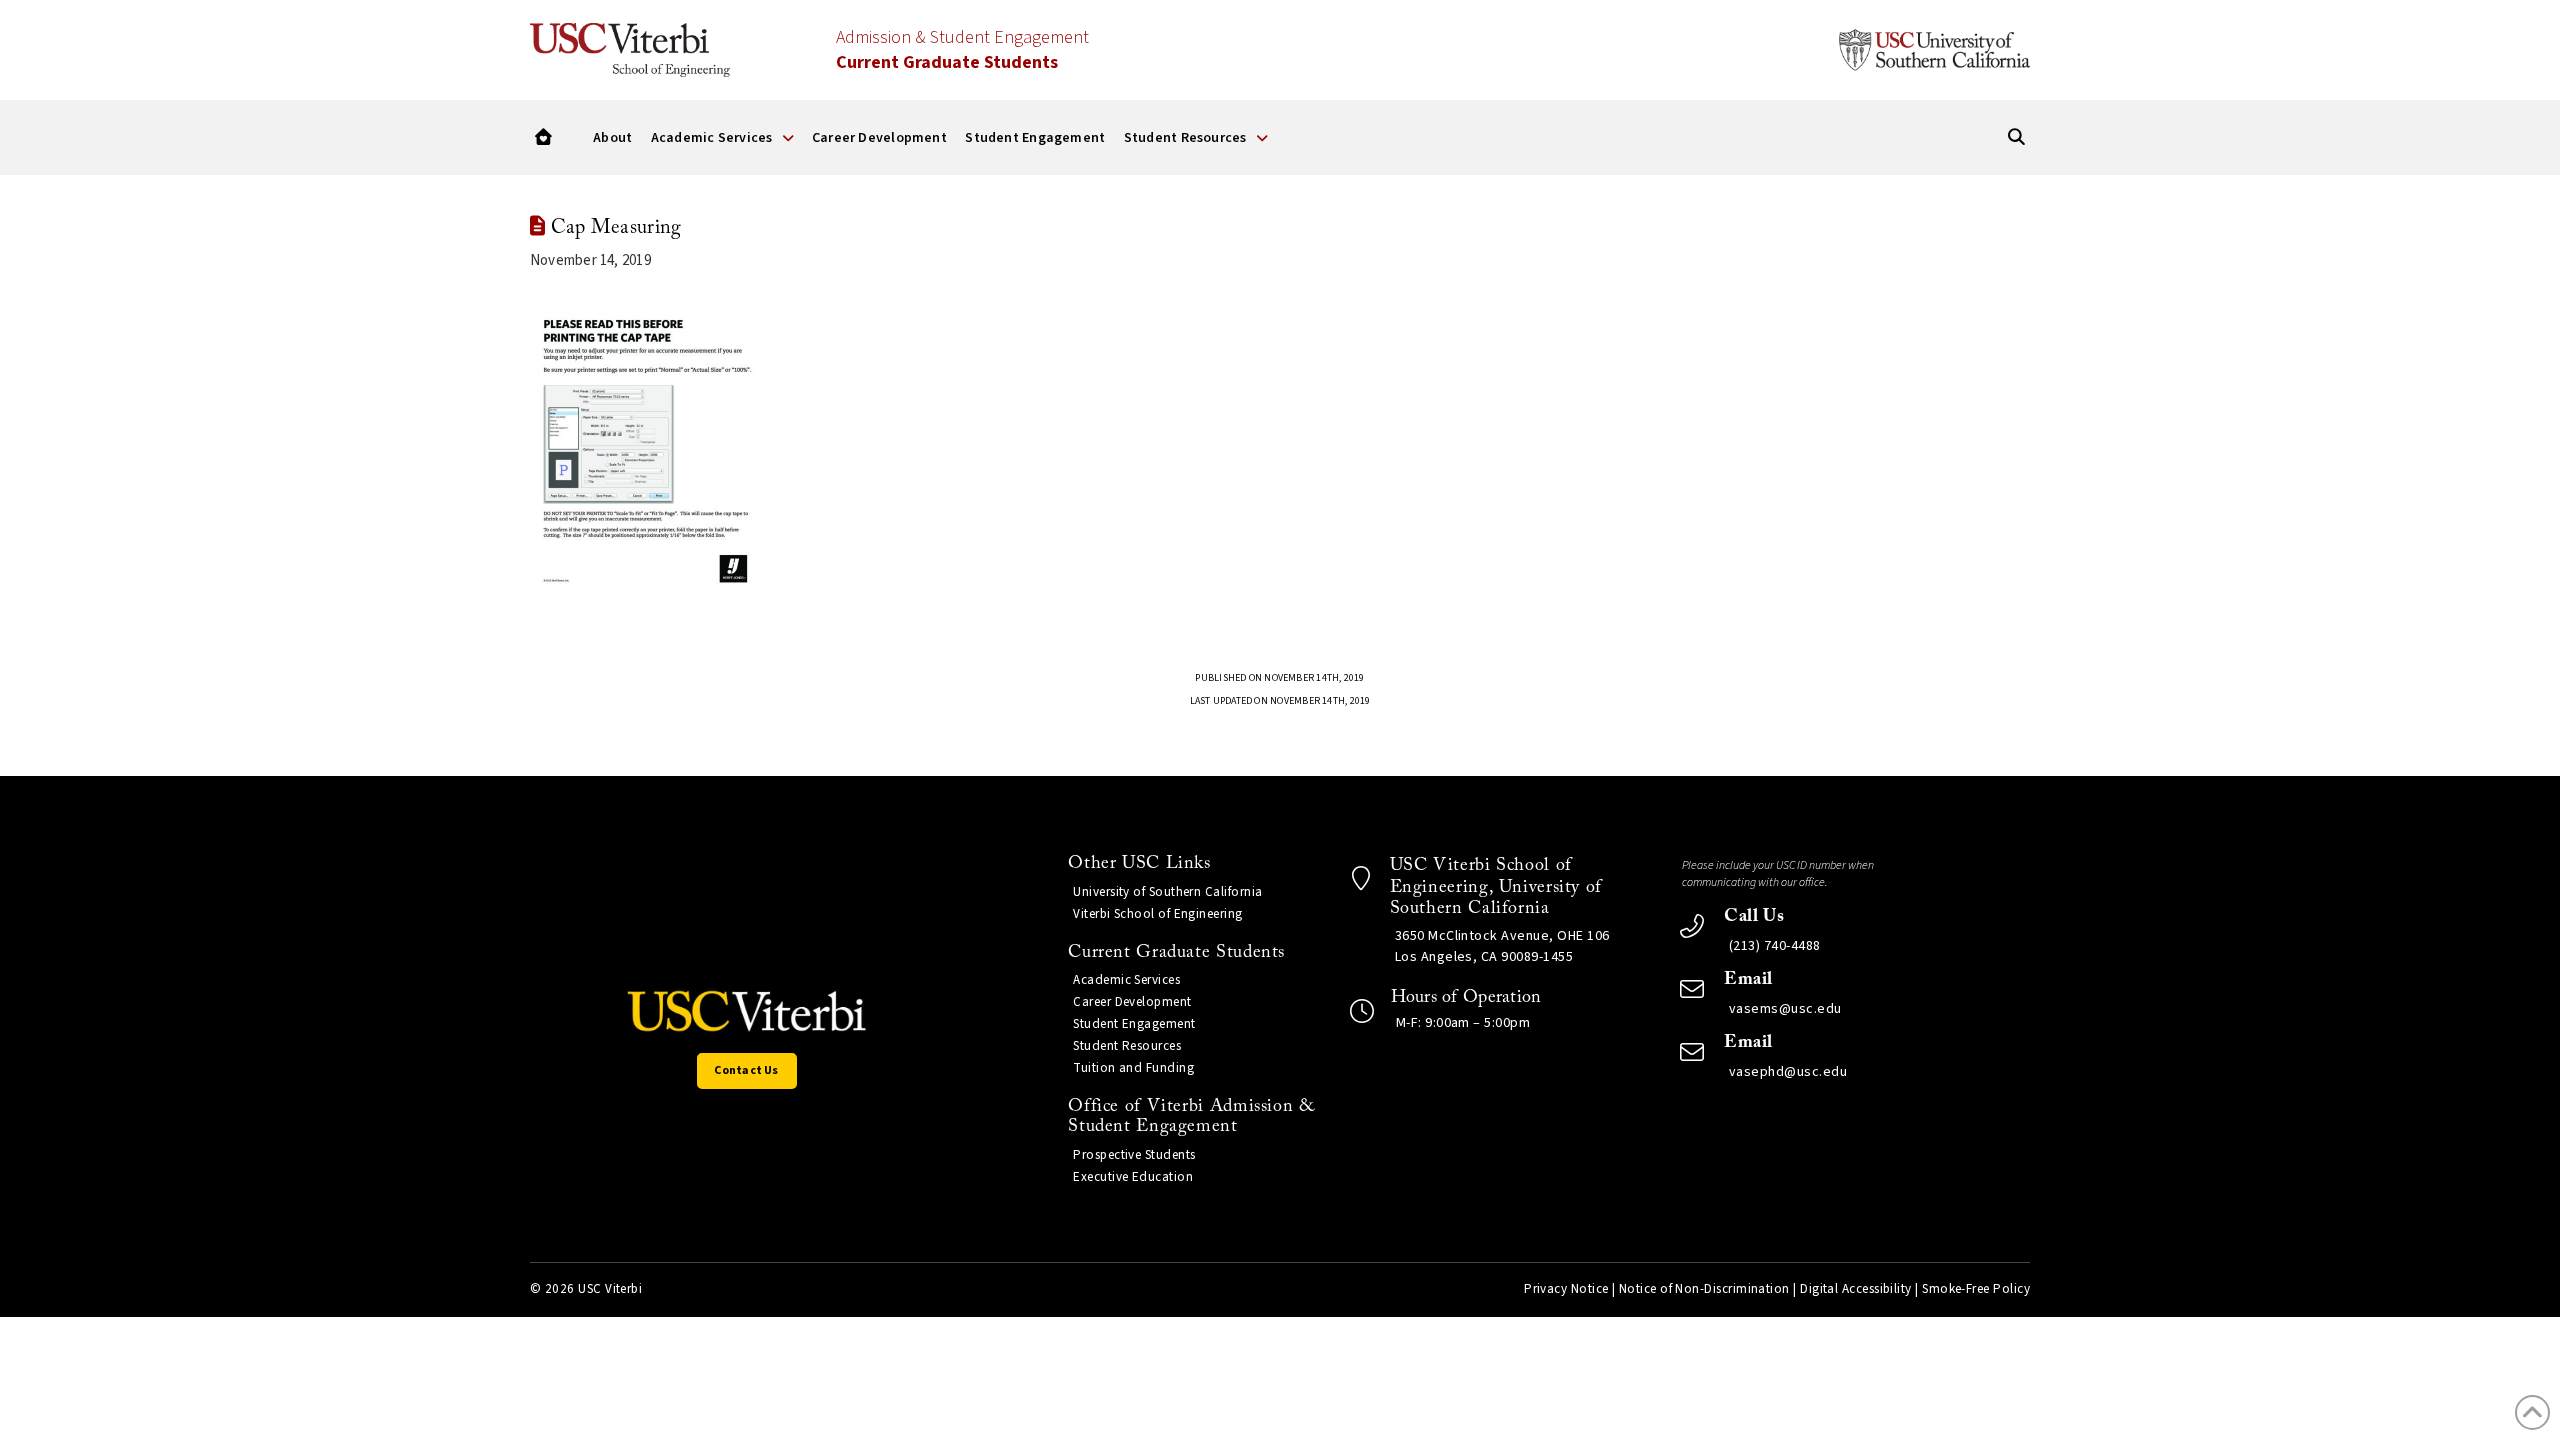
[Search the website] (2016, 137)
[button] (543, 137)
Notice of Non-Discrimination (1704, 1289)
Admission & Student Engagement (962, 50)
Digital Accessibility (1856, 1289)
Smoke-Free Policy (1976, 1289)
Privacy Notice (1566, 1289)
